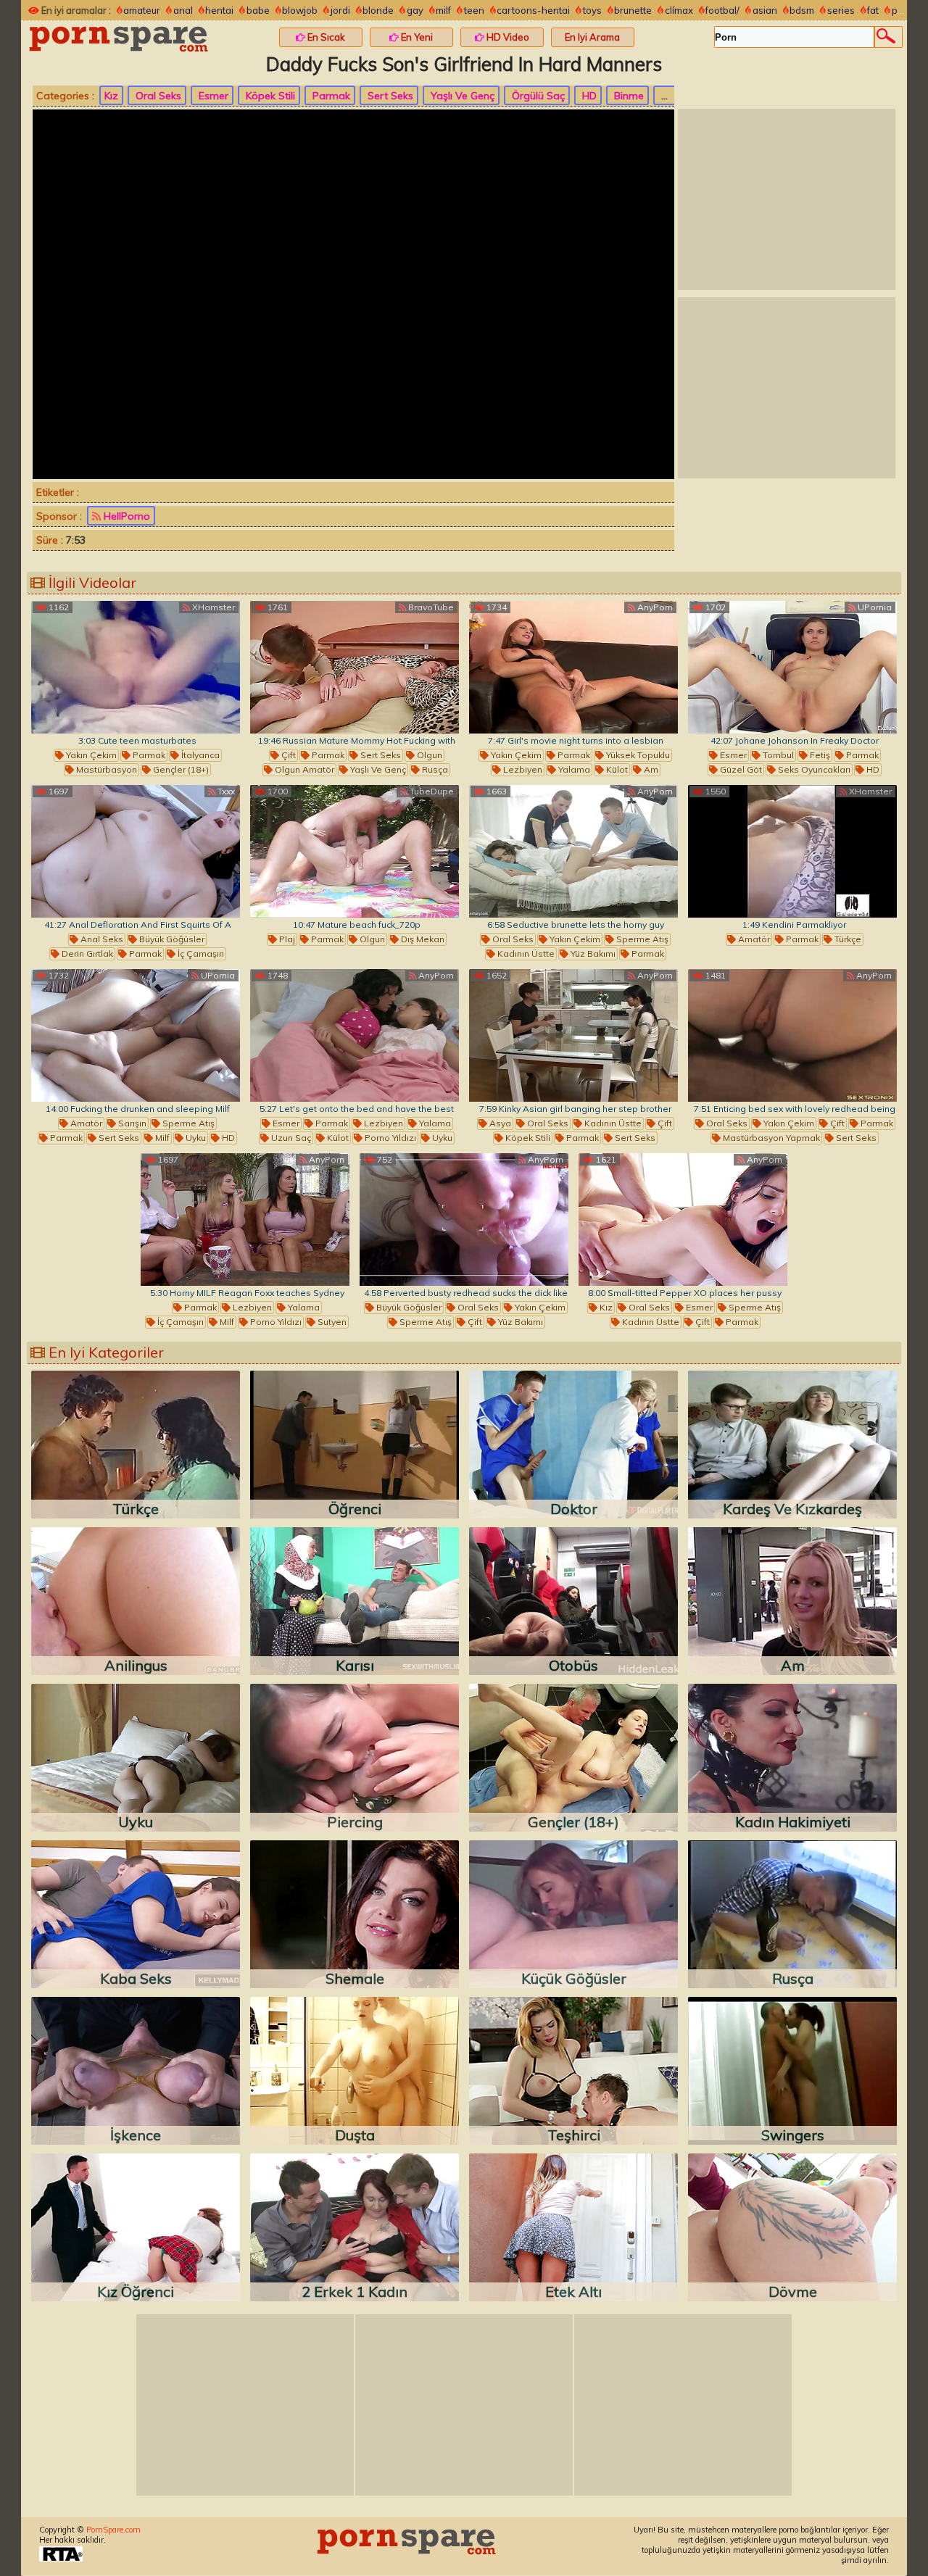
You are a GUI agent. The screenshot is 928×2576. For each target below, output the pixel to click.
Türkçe (847, 939)
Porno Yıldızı (389, 1138)
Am (650, 769)
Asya (499, 1123)
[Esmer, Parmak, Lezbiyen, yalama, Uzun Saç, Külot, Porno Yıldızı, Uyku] (355, 1035)
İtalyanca (199, 755)
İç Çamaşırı (200, 953)
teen (474, 10)
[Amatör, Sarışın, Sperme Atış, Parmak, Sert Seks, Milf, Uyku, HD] (136, 1035)
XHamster (212, 607)
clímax (679, 10)
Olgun (428, 755)
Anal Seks (101, 939)
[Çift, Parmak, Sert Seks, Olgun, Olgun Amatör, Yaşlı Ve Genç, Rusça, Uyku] (355, 667)
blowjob (300, 10)
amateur (142, 10)
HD (588, 96)
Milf (161, 1138)
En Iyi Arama (592, 37)
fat (873, 10)
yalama (573, 769)
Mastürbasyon (105, 769)
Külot (616, 769)
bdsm (802, 10)
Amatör (753, 939)
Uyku (195, 1138)
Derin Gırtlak (86, 953)
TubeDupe (431, 791)
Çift (287, 755)
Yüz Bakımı (592, 953)
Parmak (330, 96)
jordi (340, 10)
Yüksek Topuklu (637, 755)
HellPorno (125, 516)
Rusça (434, 769)
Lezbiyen (522, 769)
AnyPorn (654, 607)
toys (592, 10)
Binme (627, 96)
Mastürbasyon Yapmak (770, 1138)
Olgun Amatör (303, 769)
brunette (633, 10)
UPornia (874, 607)
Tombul (777, 755)
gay (415, 10)
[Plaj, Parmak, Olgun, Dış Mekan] (355, 851)
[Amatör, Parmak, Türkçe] (792, 851)
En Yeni (416, 37)
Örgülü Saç (537, 96)
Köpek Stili (269, 96)
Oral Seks (157, 96)
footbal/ (722, 10)
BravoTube (430, 607)
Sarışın (131, 1123)
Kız (111, 96)
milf (443, 10)
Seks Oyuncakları (813, 769)
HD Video (507, 37)
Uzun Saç (290, 1138)
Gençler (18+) (180, 769)
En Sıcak (325, 37)
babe (258, 10)
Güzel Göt (740, 769)
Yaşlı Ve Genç (461, 96)
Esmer (212, 96)
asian (765, 10)
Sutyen (331, 1322)
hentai (219, 10)
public (905, 10)
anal (183, 10)
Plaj (286, 939)
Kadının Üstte (525, 953)
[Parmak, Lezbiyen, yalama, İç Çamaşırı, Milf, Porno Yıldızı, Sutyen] (245, 1220)
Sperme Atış (641, 939)
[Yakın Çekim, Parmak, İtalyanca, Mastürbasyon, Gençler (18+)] (136, 667)
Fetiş (819, 755)
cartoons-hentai (533, 10)
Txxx (225, 791)
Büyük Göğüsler (171, 939)
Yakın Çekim (90, 755)
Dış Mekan (422, 939)
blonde (378, 10)
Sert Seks (389, 96)
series (841, 10)
